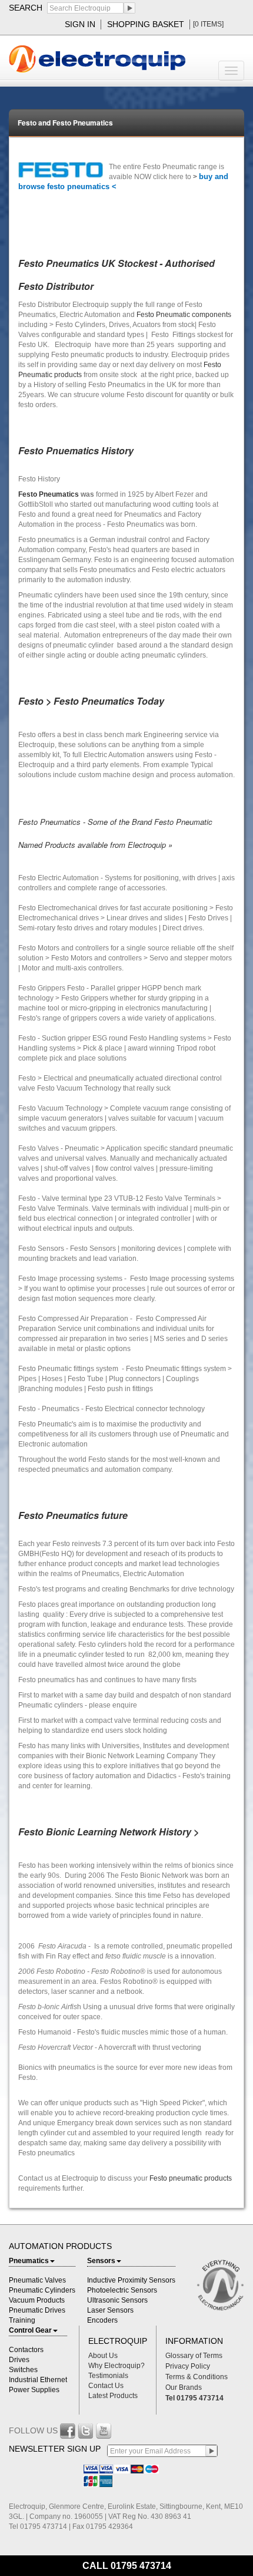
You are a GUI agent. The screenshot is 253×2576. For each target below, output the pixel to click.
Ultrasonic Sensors (117, 2300)
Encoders (102, 2320)
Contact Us (106, 2386)
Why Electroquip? (116, 2366)
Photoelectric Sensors (122, 2290)
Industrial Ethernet (38, 2380)
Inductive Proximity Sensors (131, 2280)
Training (22, 2320)
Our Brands (184, 2387)
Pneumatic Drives (37, 2310)
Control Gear (30, 2330)
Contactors (26, 2350)
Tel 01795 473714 (194, 2398)
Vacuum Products (37, 2300)
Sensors (101, 2261)
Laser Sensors (110, 2310)
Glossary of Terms (194, 2356)
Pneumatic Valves (37, 2280)
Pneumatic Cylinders (42, 2290)
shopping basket (146, 24)
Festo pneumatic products (191, 2178)
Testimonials (108, 2376)
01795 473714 (141, 2566)
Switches (23, 2370)
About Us (103, 2356)
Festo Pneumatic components (184, 315)
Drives (19, 2360)
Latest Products (113, 2396)
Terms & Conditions (197, 2377)
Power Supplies (34, 2390)
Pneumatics (29, 2261)
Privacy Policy (188, 2366)
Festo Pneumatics (49, 494)
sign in (80, 24)
